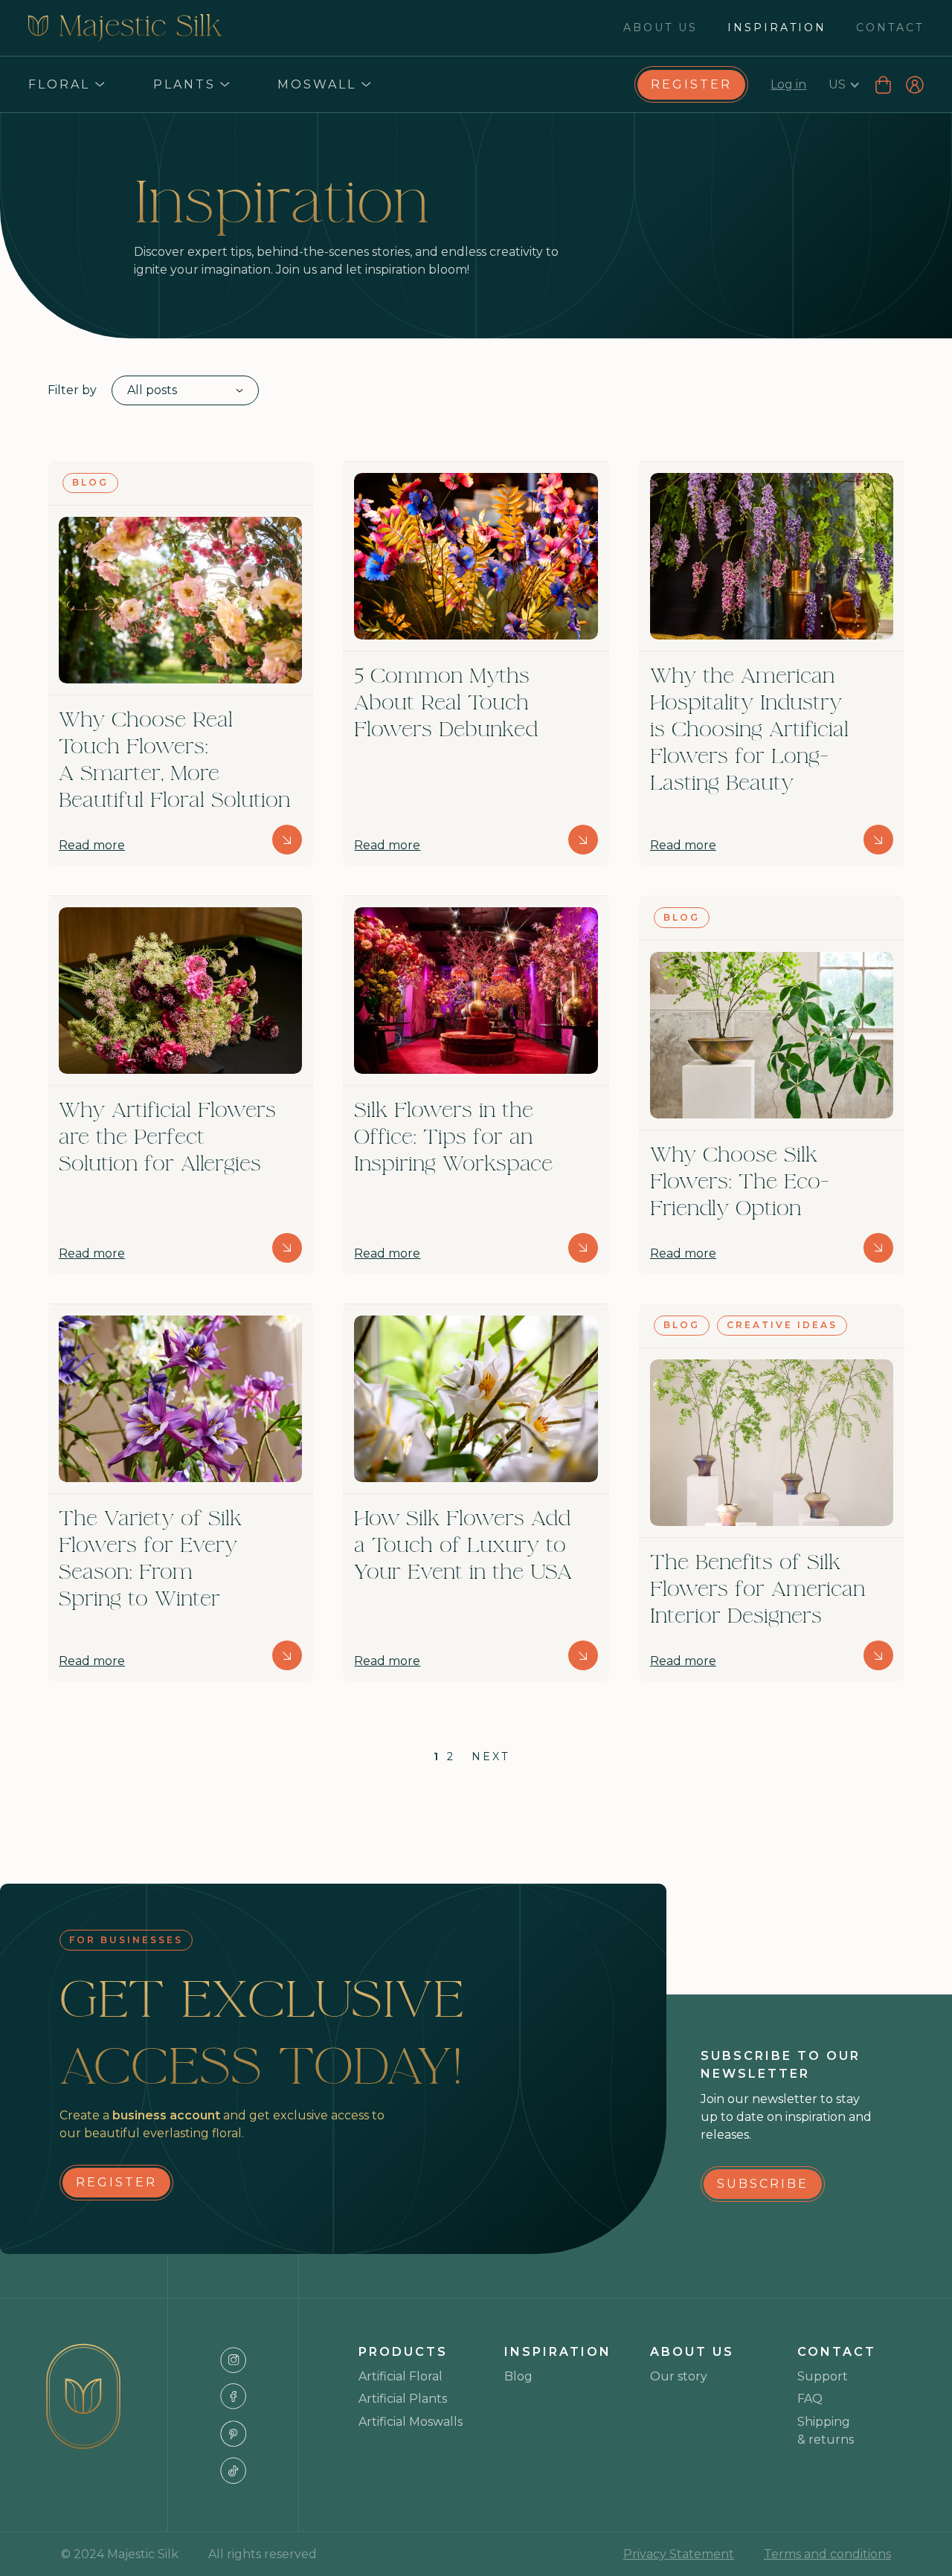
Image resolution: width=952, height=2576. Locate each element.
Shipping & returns (826, 2431)
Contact (890, 28)
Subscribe (763, 2184)
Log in (788, 84)
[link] (691, 85)
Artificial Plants (403, 2399)
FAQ (810, 2399)
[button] (66, 85)
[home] (125, 28)
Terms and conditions (827, 2554)
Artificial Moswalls (411, 2422)
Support (823, 2376)
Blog (518, 2376)
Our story (679, 2376)
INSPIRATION (777, 28)
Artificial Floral (401, 2376)
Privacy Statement (679, 2554)
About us (660, 28)
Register (691, 84)
